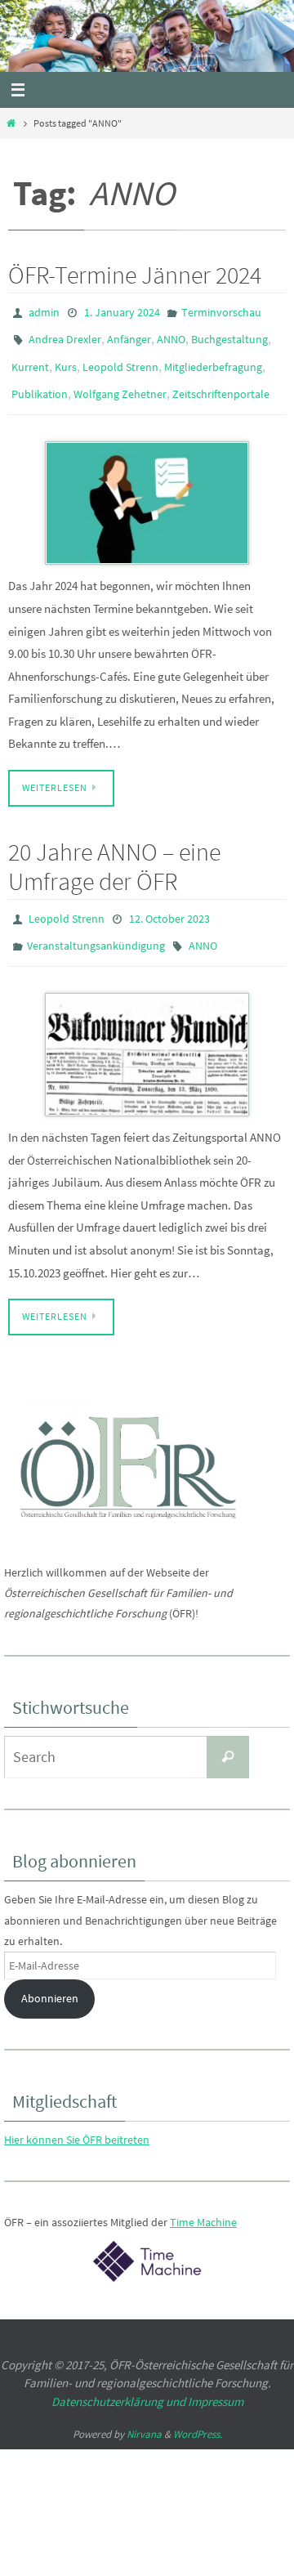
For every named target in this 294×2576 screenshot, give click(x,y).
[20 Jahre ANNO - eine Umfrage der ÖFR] (147, 1032)
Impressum (216, 2379)
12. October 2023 (169, 902)
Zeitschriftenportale (221, 382)
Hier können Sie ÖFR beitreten (77, 2118)
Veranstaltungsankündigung (96, 926)
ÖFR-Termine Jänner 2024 (135, 275)
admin (44, 311)
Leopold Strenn (120, 359)
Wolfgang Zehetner (120, 382)
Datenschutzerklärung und (120, 2379)
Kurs (66, 359)
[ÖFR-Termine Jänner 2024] (147, 489)
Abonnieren (50, 1976)
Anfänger (129, 335)
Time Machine (203, 2200)
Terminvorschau (221, 311)
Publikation (40, 382)
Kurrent (30, 359)
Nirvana (144, 2411)
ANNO (171, 335)
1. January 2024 (122, 311)
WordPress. (198, 2411)
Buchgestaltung (229, 335)
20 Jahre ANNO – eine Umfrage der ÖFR (114, 851)
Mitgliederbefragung (213, 359)
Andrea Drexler (65, 335)
